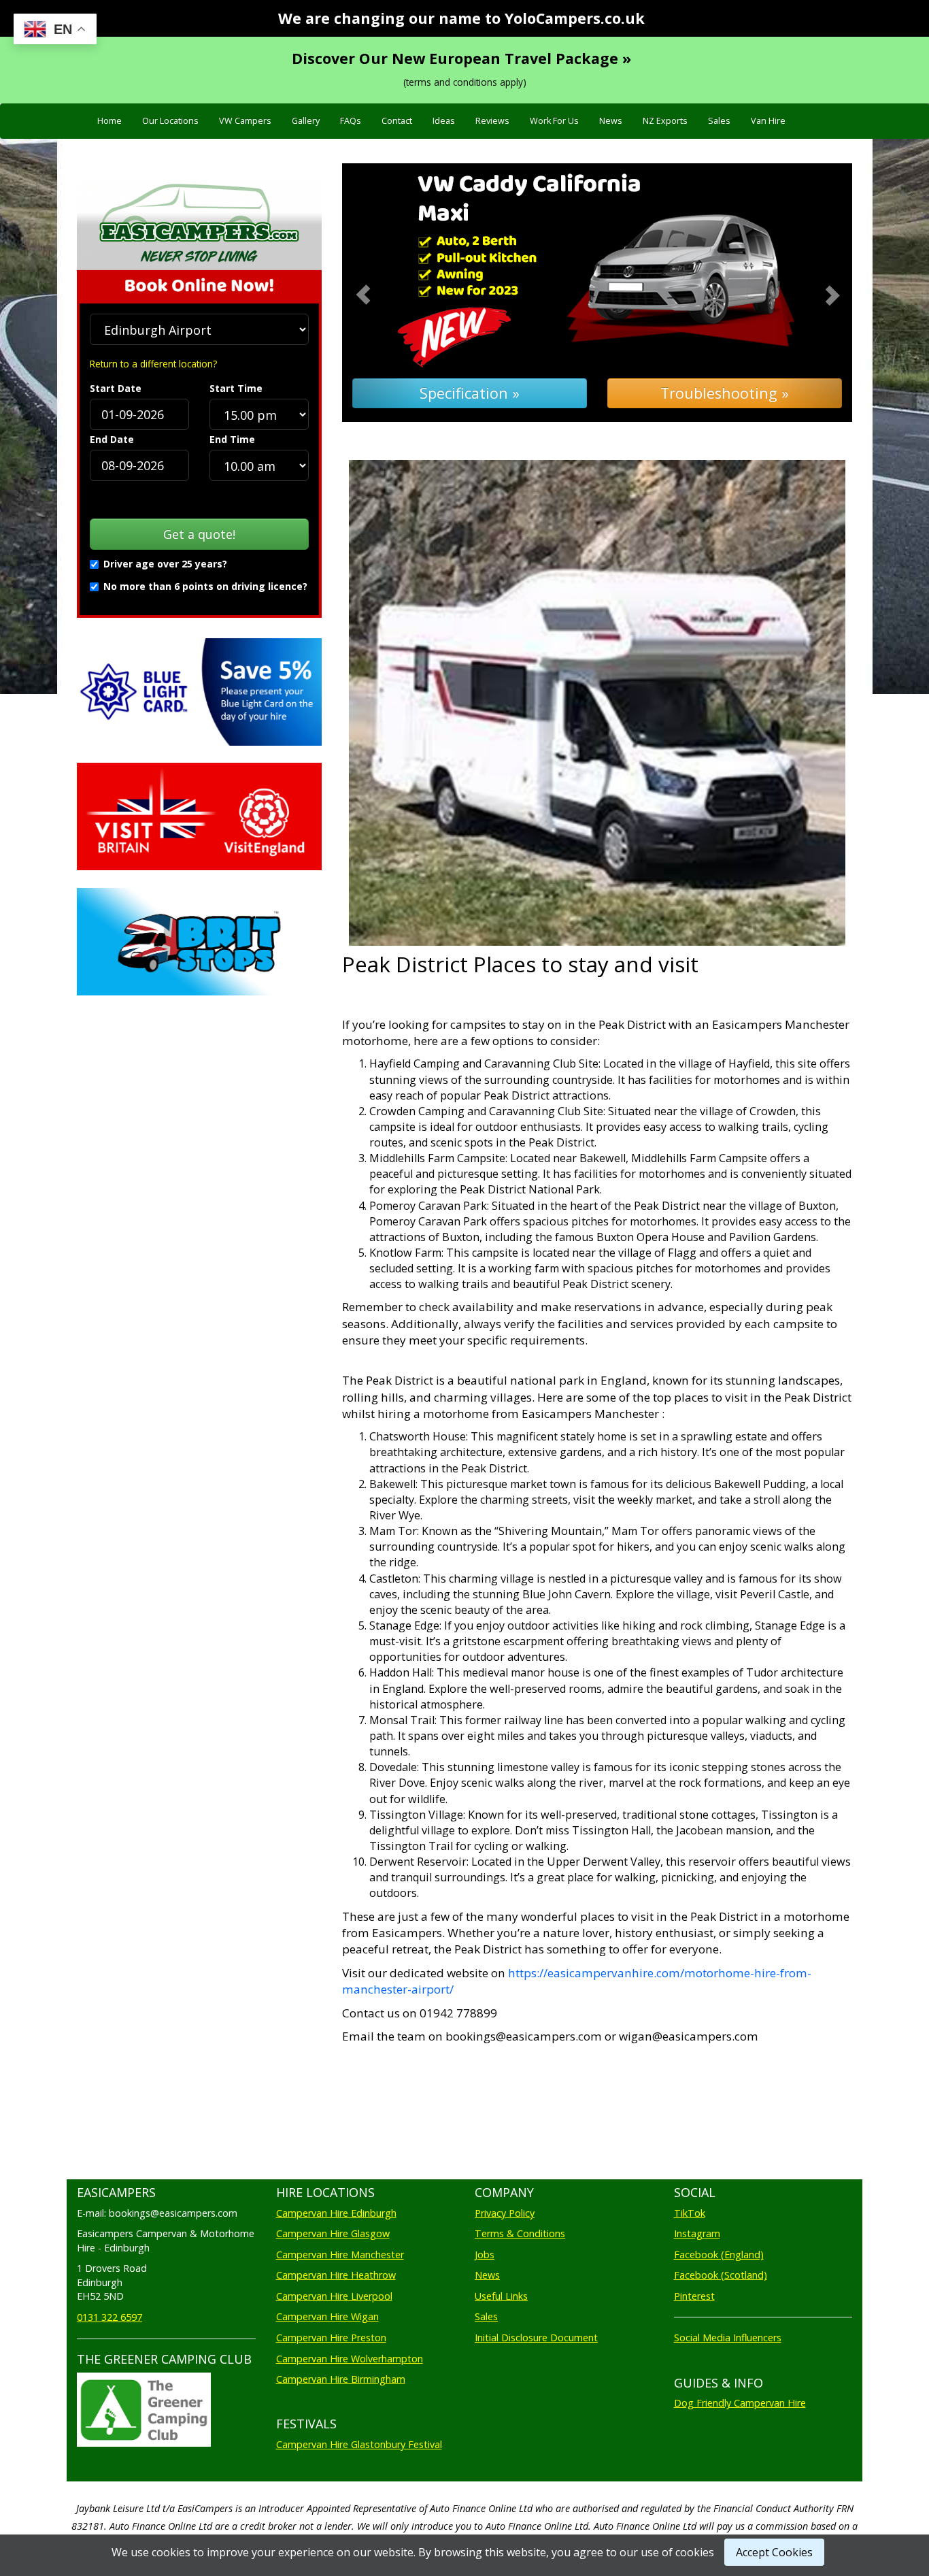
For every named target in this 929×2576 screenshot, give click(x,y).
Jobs (485, 2255)
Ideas (444, 121)
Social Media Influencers (728, 2338)
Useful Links (501, 2296)
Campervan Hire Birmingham (341, 2379)
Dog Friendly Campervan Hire (740, 2403)
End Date (112, 439)
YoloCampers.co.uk (575, 18)
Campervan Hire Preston (331, 2338)
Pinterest (694, 2296)
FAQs (351, 121)
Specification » (470, 393)
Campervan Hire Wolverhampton (350, 2359)
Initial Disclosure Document (536, 2338)
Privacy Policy (505, 2213)
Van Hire (768, 121)
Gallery (306, 121)
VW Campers (245, 121)
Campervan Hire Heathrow (336, 2275)
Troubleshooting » (725, 393)
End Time (232, 439)
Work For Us (554, 121)
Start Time (236, 388)
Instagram (697, 2233)
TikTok (690, 2213)
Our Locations (170, 121)
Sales (719, 121)
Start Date (116, 388)
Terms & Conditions (520, 2233)
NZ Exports (665, 121)
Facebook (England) (719, 2255)
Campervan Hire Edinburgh (336, 2213)
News (611, 121)
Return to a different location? (153, 364)
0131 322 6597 (109, 2317)
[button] (381, 293)
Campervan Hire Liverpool (334, 2296)
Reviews (492, 121)
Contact (397, 121)
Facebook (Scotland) (721, 2275)
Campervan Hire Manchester (340, 2255)
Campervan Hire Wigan (327, 2316)
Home (109, 121)
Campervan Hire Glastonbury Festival (359, 2444)
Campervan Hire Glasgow (333, 2233)
